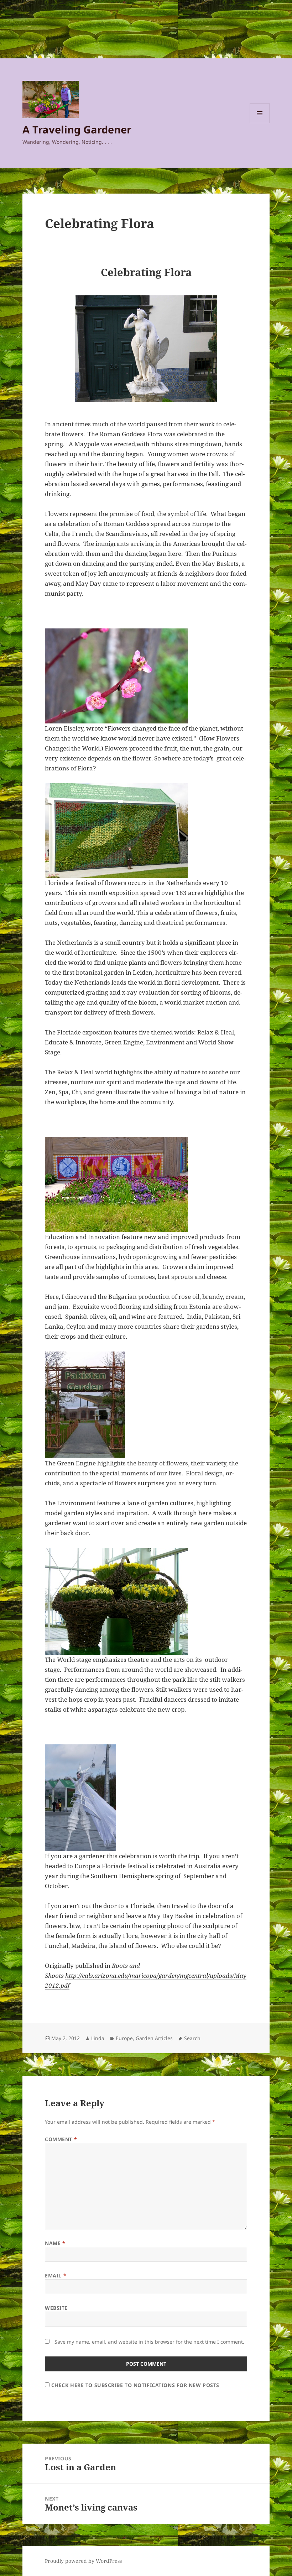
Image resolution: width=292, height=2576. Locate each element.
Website (56, 2308)
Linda (98, 2038)
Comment (61, 2139)
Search (192, 2038)
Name (55, 2243)
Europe (124, 2038)
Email (56, 2275)
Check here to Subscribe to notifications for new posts (134, 2385)
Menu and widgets (260, 123)
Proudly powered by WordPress (83, 2561)
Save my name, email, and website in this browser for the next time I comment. (149, 2342)
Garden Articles (154, 2038)
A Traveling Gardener (77, 129)
